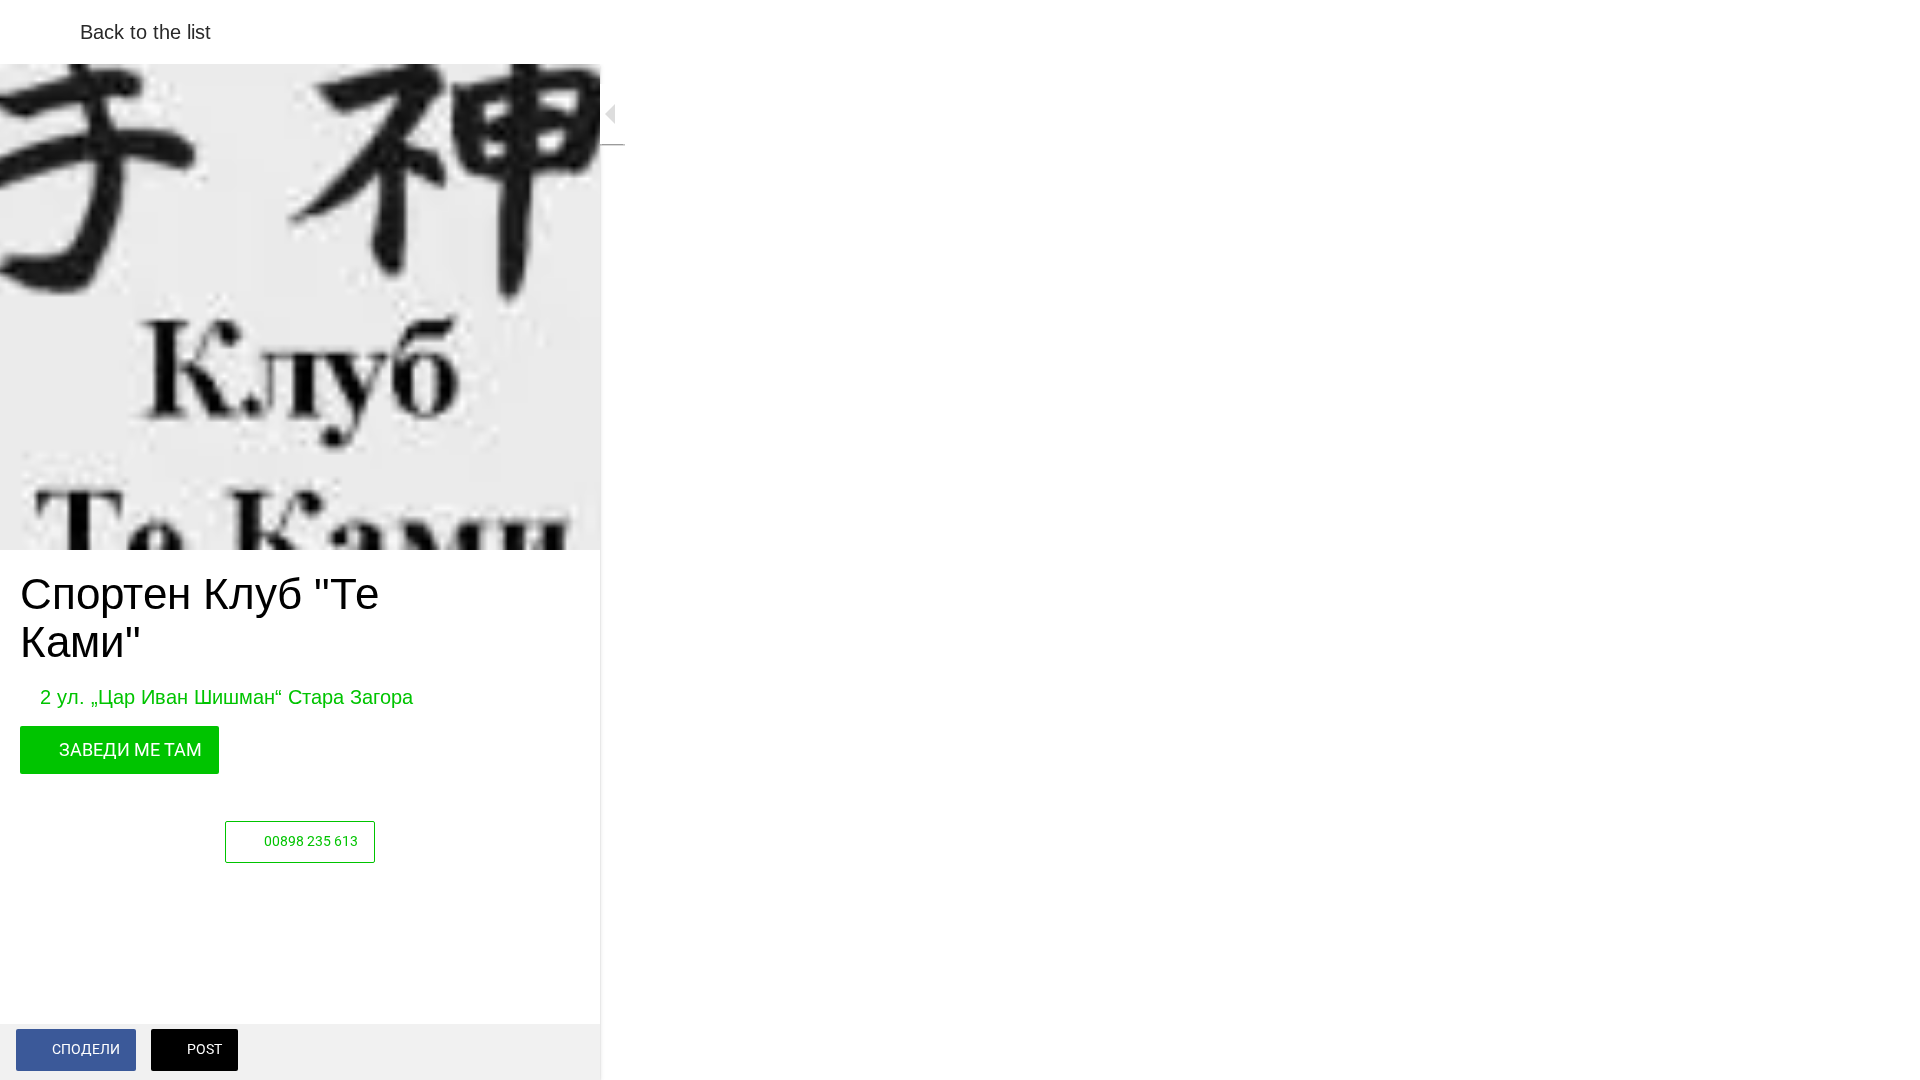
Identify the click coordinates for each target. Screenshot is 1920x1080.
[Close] (40, 32)
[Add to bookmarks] (560, 1052)
